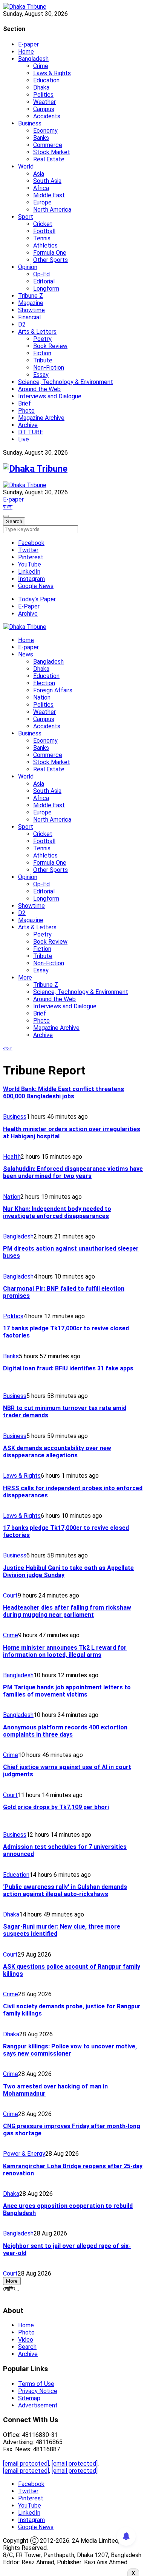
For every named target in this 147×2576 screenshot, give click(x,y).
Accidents (47, 116)
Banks (41, 138)
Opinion (28, 267)
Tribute (43, 360)
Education (46, 80)
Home (26, 52)
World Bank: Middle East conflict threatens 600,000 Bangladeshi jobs (64, 1093)
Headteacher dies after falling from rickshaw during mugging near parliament (67, 1611)
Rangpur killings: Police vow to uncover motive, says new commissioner (70, 2050)
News (26, 654)
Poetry (42, 339)
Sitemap (29, 2398)
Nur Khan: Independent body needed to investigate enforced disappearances (57, 1212)
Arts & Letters (37, 332)
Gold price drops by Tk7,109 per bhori (56, 1807)
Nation (42, 697)
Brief (24, 403)
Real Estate (49, 159)
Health (12, 1157)
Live (24, 439)
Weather (44, 102)
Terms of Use (36, 2384)
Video (26, 2340)
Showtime (31, 310)
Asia (39, 174)
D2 (22, 324)
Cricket (43, 224)
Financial (29, 317)
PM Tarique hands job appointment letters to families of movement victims (67, 1691)
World (26, 166)
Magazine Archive (41, 418)
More (25, 978)
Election (44, 683)
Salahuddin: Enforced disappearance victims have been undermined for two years (73, 1172)
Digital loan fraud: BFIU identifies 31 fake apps (68, 1368)
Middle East (49, 195)
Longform (46, 289)
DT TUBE (31, 432)
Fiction (42, 353)
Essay (41, 375)
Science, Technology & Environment (66, 382)
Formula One (50, 253)
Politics (43, 95)
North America (52, 210)
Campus (44, 109)
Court (10, 1595)
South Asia (47, 181)
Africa (41, 188)
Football (44, 231)
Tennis (42, 238)
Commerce (48, 145)
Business (30, 123)
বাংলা (8, 507)
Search (27, 2347)
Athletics (45, 245)
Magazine (31, 303)
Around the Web (39, 389)
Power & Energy (24, 2154)
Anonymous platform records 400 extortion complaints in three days (65, 1731)
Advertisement (38, 2405)
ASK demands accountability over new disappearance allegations (57, 1452)
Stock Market (52, 152)
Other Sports (51, 260)
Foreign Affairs (53, 690)
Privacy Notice (38, 2391)
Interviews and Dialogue (50, 396)
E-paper (28, 44)
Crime (41, 66)
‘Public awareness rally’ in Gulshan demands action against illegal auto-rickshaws (65, 1890)
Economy (45, 131)
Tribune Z (31, 296)
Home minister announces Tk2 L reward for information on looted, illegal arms (65, 1651)
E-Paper (29, 606)
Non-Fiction (49, 368)
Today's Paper (37, 599)
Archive (28, 425)
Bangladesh (33, 59)
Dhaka (41, 87)
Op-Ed (41, 274)
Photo (26, 411)
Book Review (50, 346)
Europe (42, 202)
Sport (26, 217)
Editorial (44, 281)
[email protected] (26, 2464)
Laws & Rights (52, 73)
